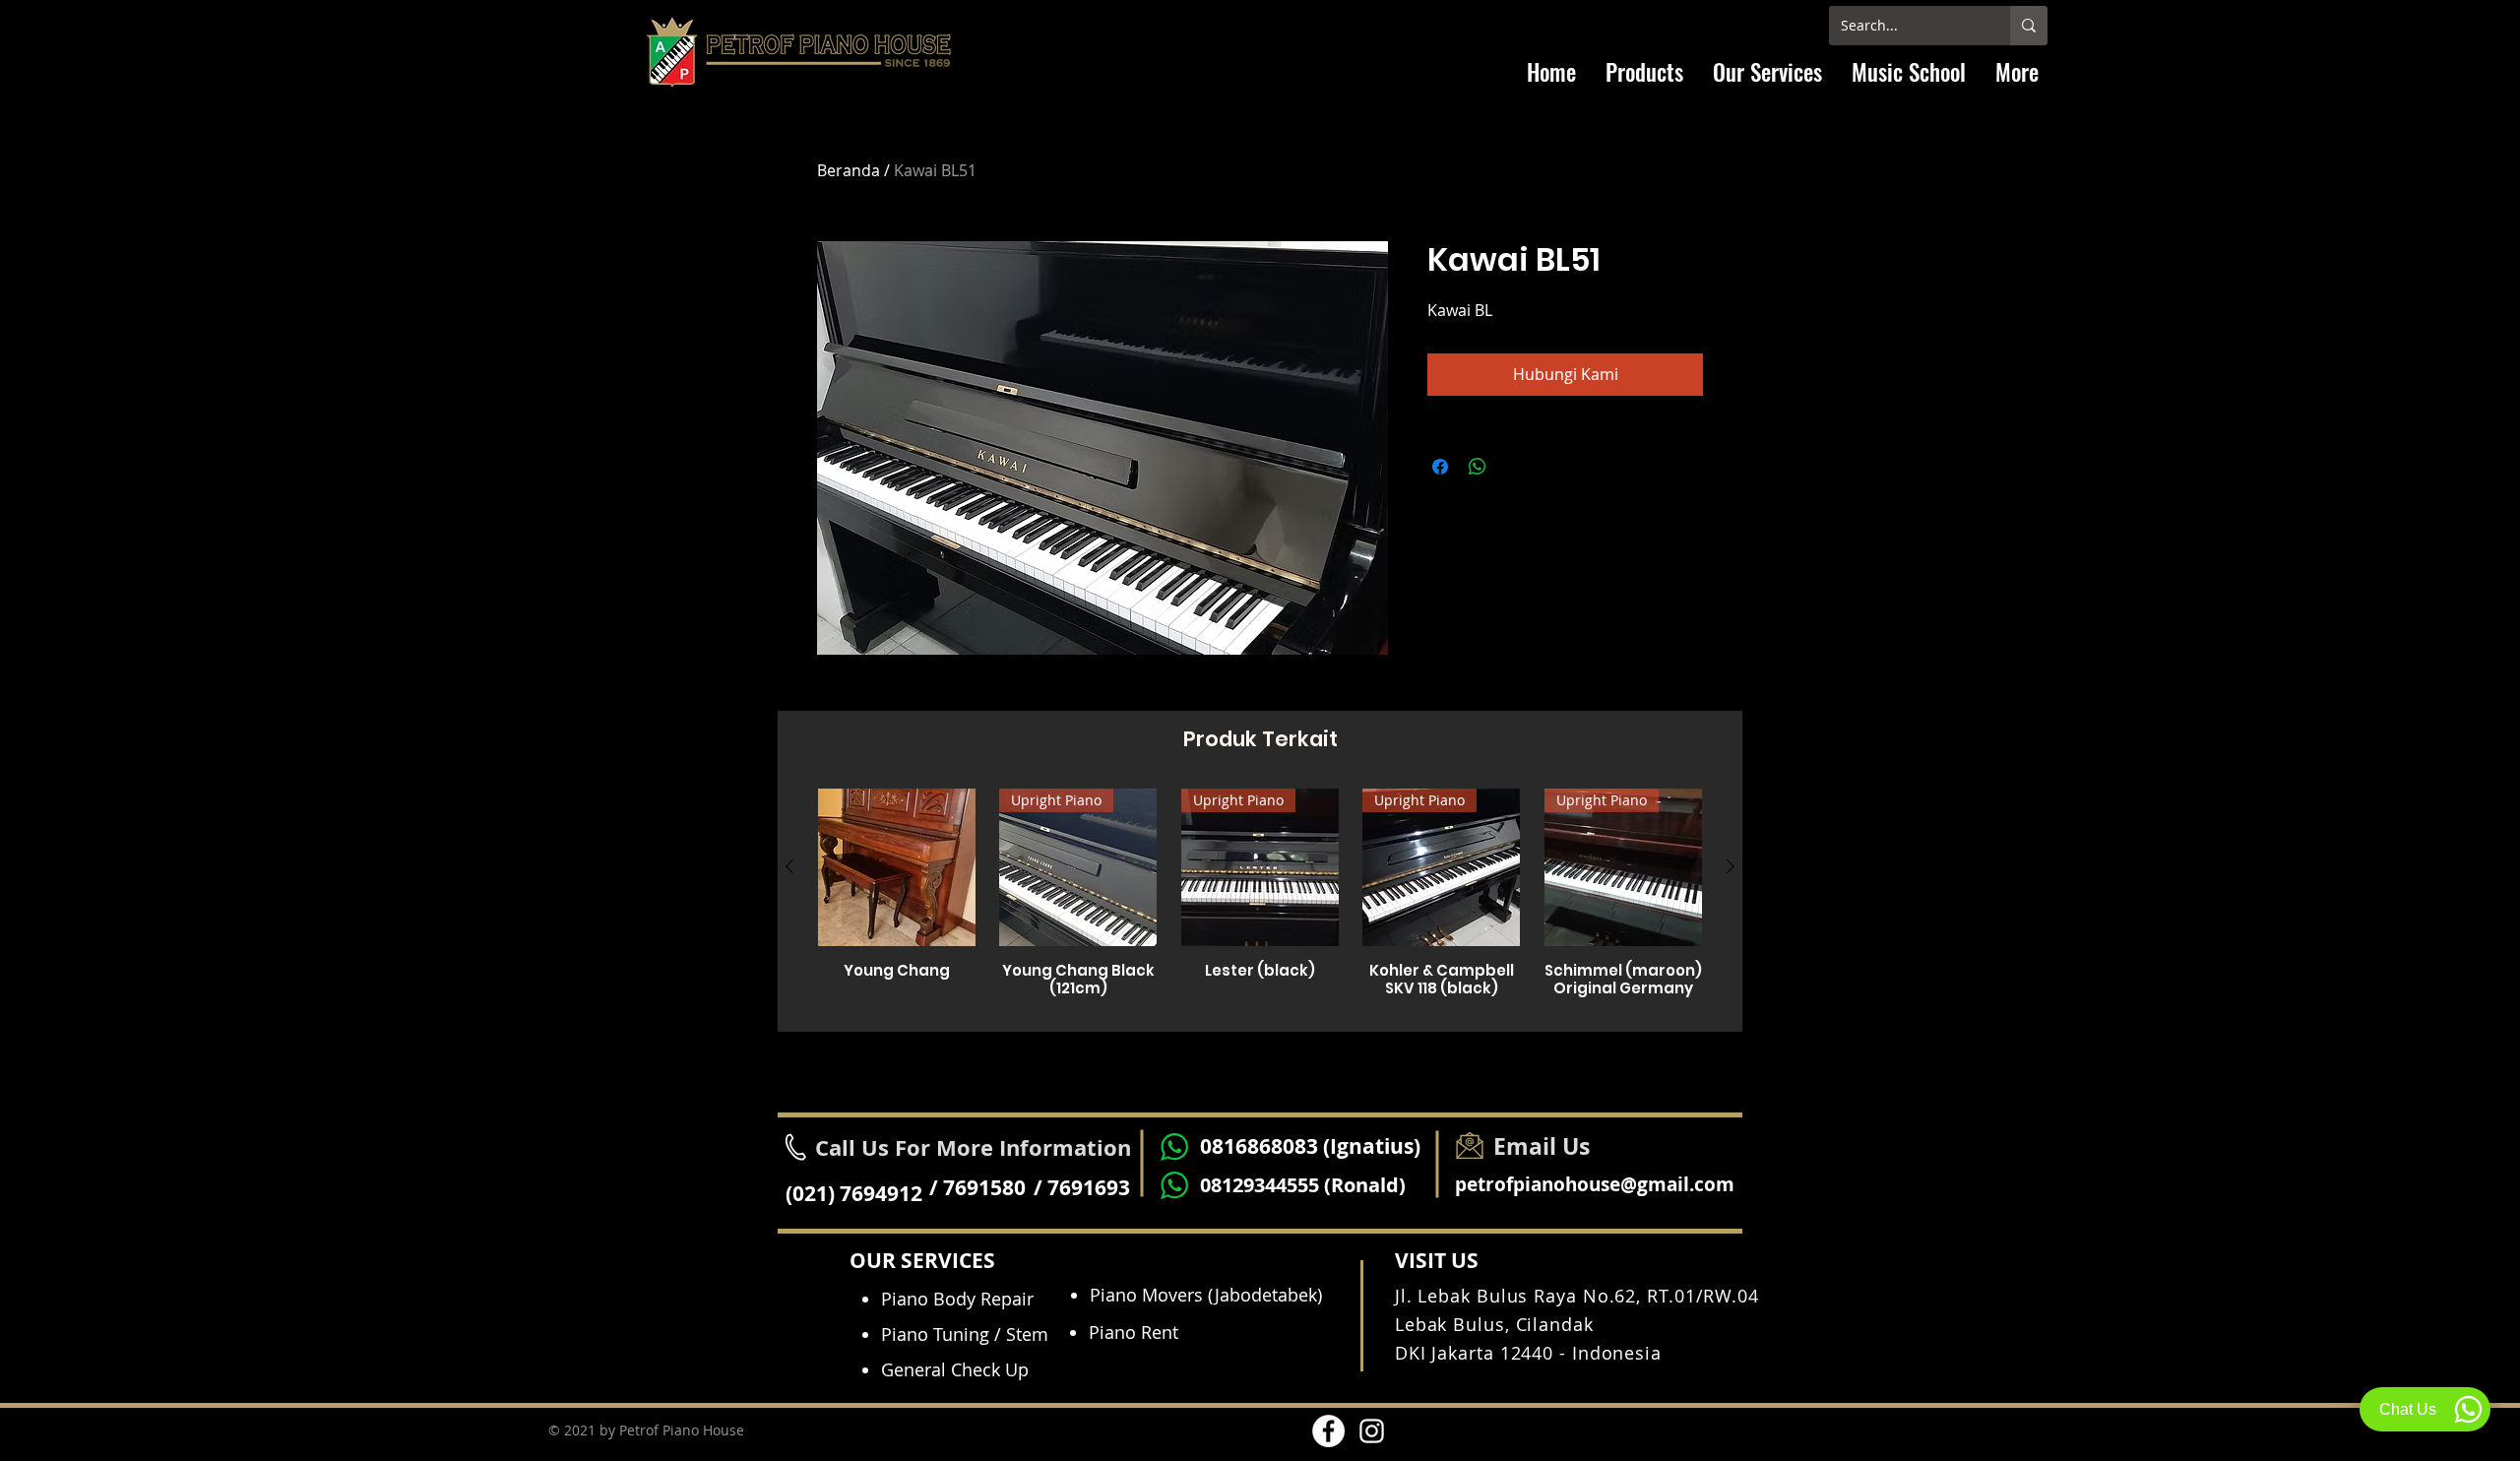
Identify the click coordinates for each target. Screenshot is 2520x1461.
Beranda (849, 170)
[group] (1260, 902)
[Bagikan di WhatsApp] (1478, 467)
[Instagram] (1372, 1431)
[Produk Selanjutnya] (1731, 866)
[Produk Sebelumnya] (789, 866)
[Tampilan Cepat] (897, 867)
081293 (1232, 1185)
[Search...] (2029, 26)
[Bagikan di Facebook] (1440, 467)
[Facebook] (1328, 1431)
